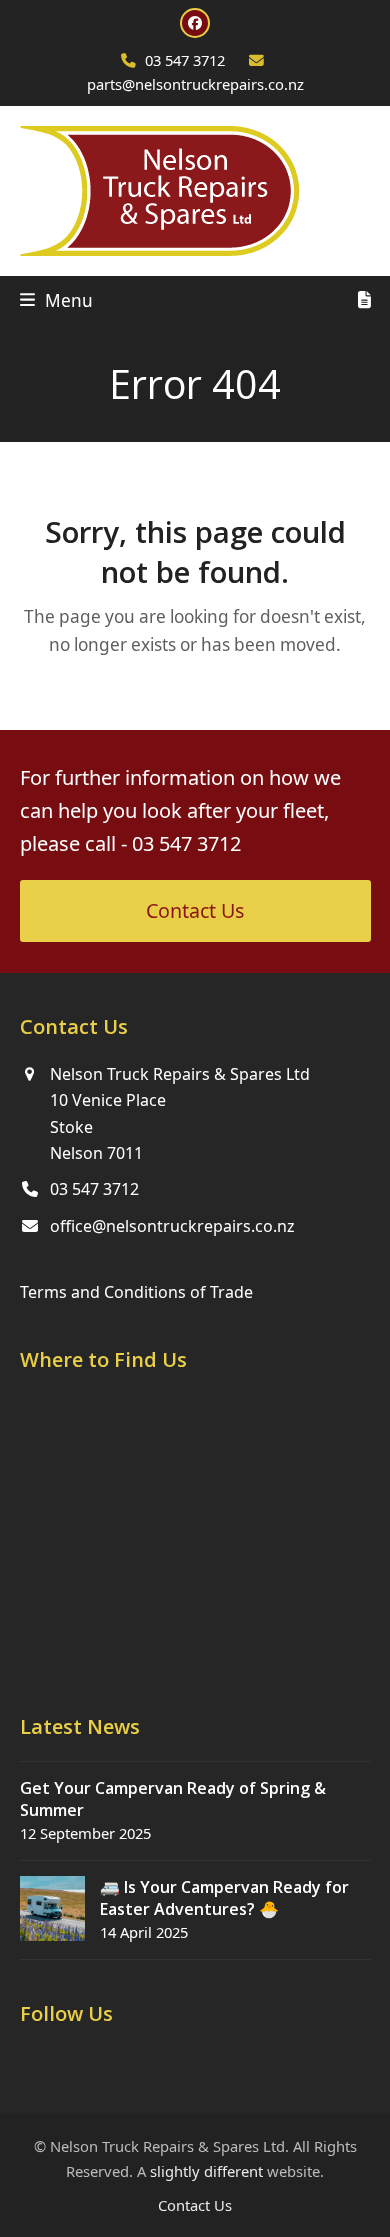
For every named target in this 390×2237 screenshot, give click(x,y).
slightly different (206, 2171)
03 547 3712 (185, 60)
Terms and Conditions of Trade (136, 1292)
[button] (56, 300)
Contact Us (195, 2205)
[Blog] (364, 301)
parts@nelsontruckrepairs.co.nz (195, 84)
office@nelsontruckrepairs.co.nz (172, 1226)
